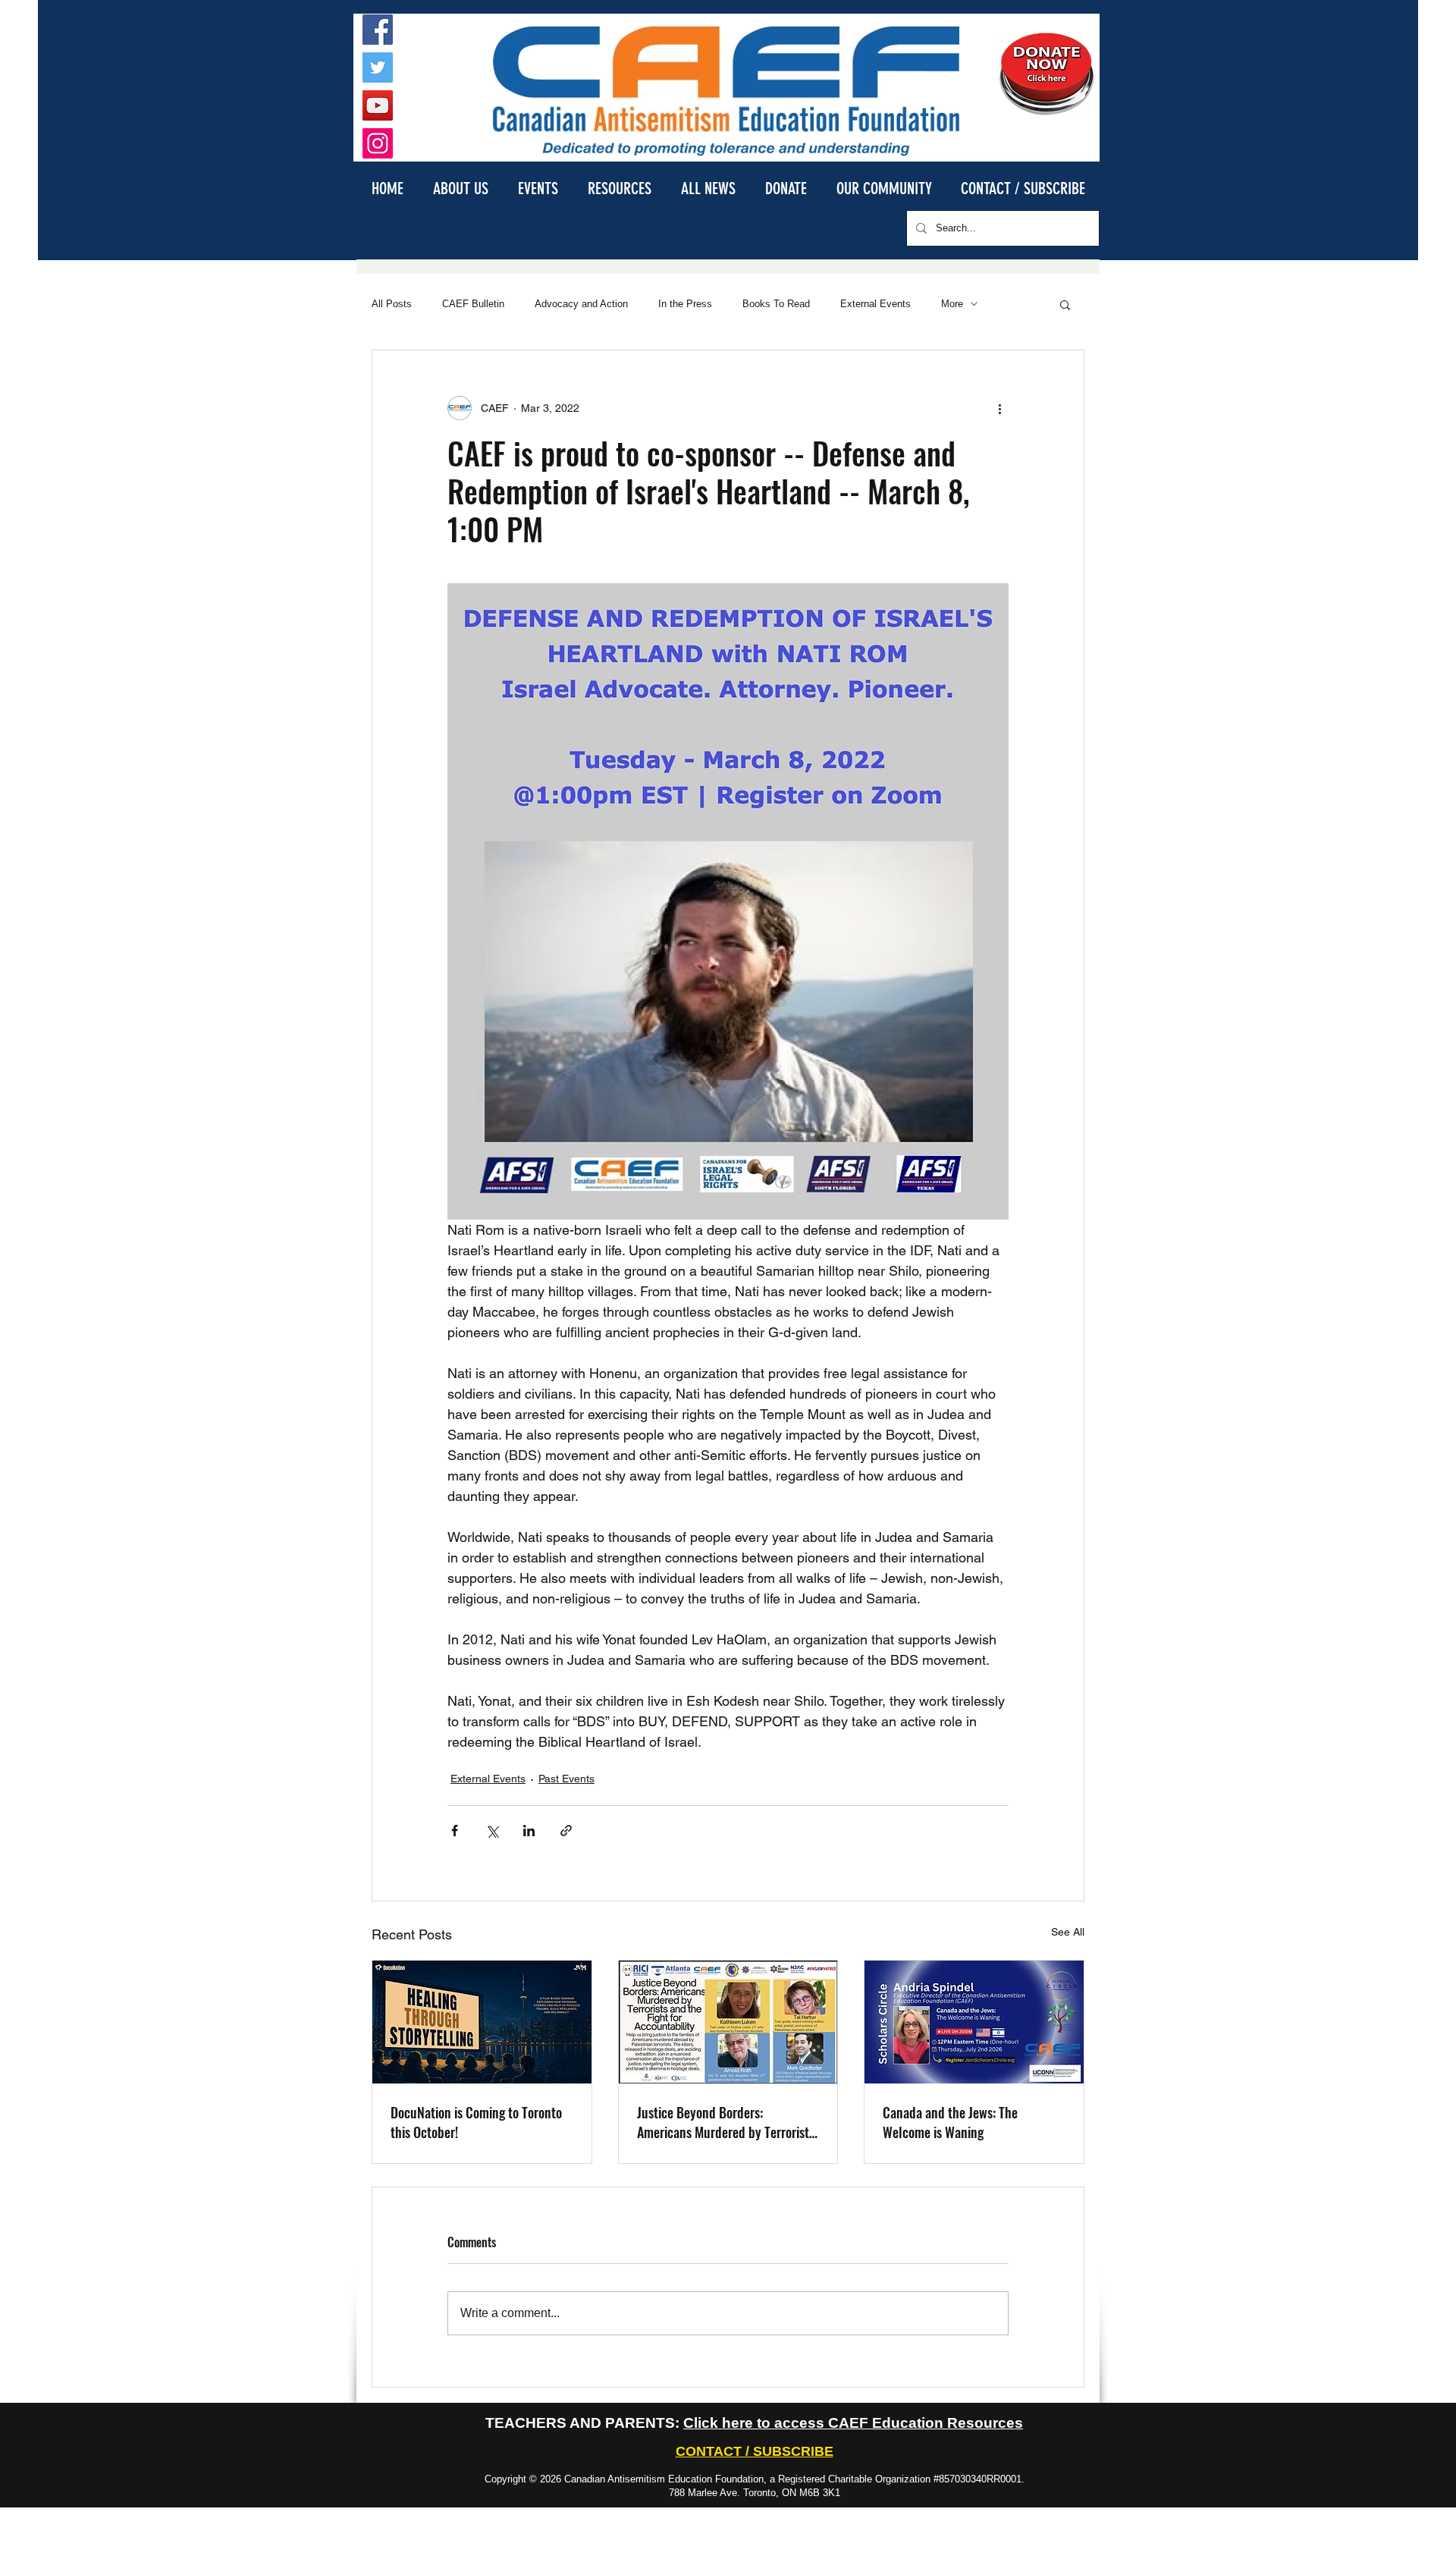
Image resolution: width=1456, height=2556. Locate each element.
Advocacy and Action (581, 304)
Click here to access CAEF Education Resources (853, 2423)
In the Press (685, 304)
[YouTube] (378, 105)
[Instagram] (378, 143)
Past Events (566, 1779)
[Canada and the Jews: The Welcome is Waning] (974, 2022)
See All (1068, 1932)
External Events (875, 304)
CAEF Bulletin (473, 304)
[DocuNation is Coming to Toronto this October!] (482, 2022)
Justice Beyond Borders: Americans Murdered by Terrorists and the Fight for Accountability (726, 2122)
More (952, 304)
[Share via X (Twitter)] (492, 1831)
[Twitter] (378, 68)
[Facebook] (378, 30)
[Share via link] (566, 1831)
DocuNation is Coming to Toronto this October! (476, 2122)
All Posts (392, 304)
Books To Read (776, 304)
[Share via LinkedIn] (529, 1831)
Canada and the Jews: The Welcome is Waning (950, 2122)
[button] (460, 188)
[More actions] (999, 408)
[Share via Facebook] (455, 1831)
